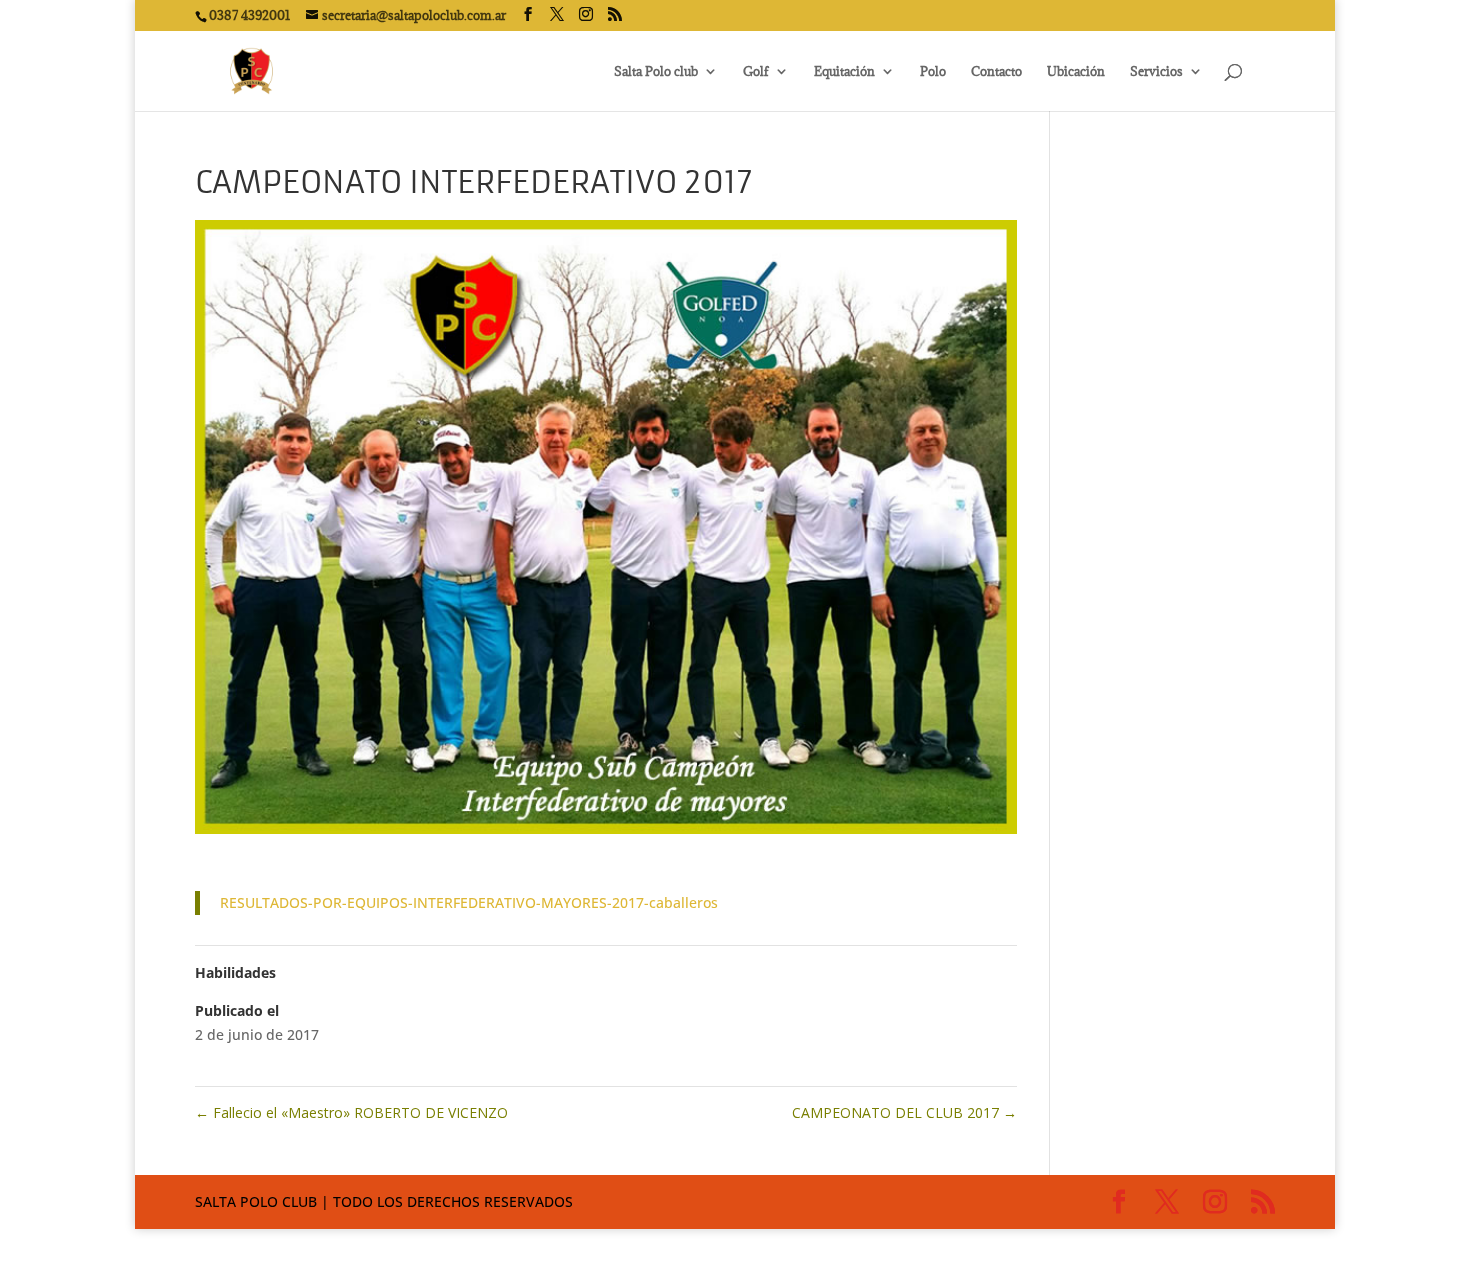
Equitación (844, 71)
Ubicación (1076, 71)
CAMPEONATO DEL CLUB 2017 (904, 1112)
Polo (933, 71)
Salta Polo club (656, 71)
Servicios (1156, 71)
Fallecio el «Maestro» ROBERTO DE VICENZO (351, 1112)
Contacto (996, 71)
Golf (756, 71)
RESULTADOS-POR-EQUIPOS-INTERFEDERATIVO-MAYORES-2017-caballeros (469, 902)
